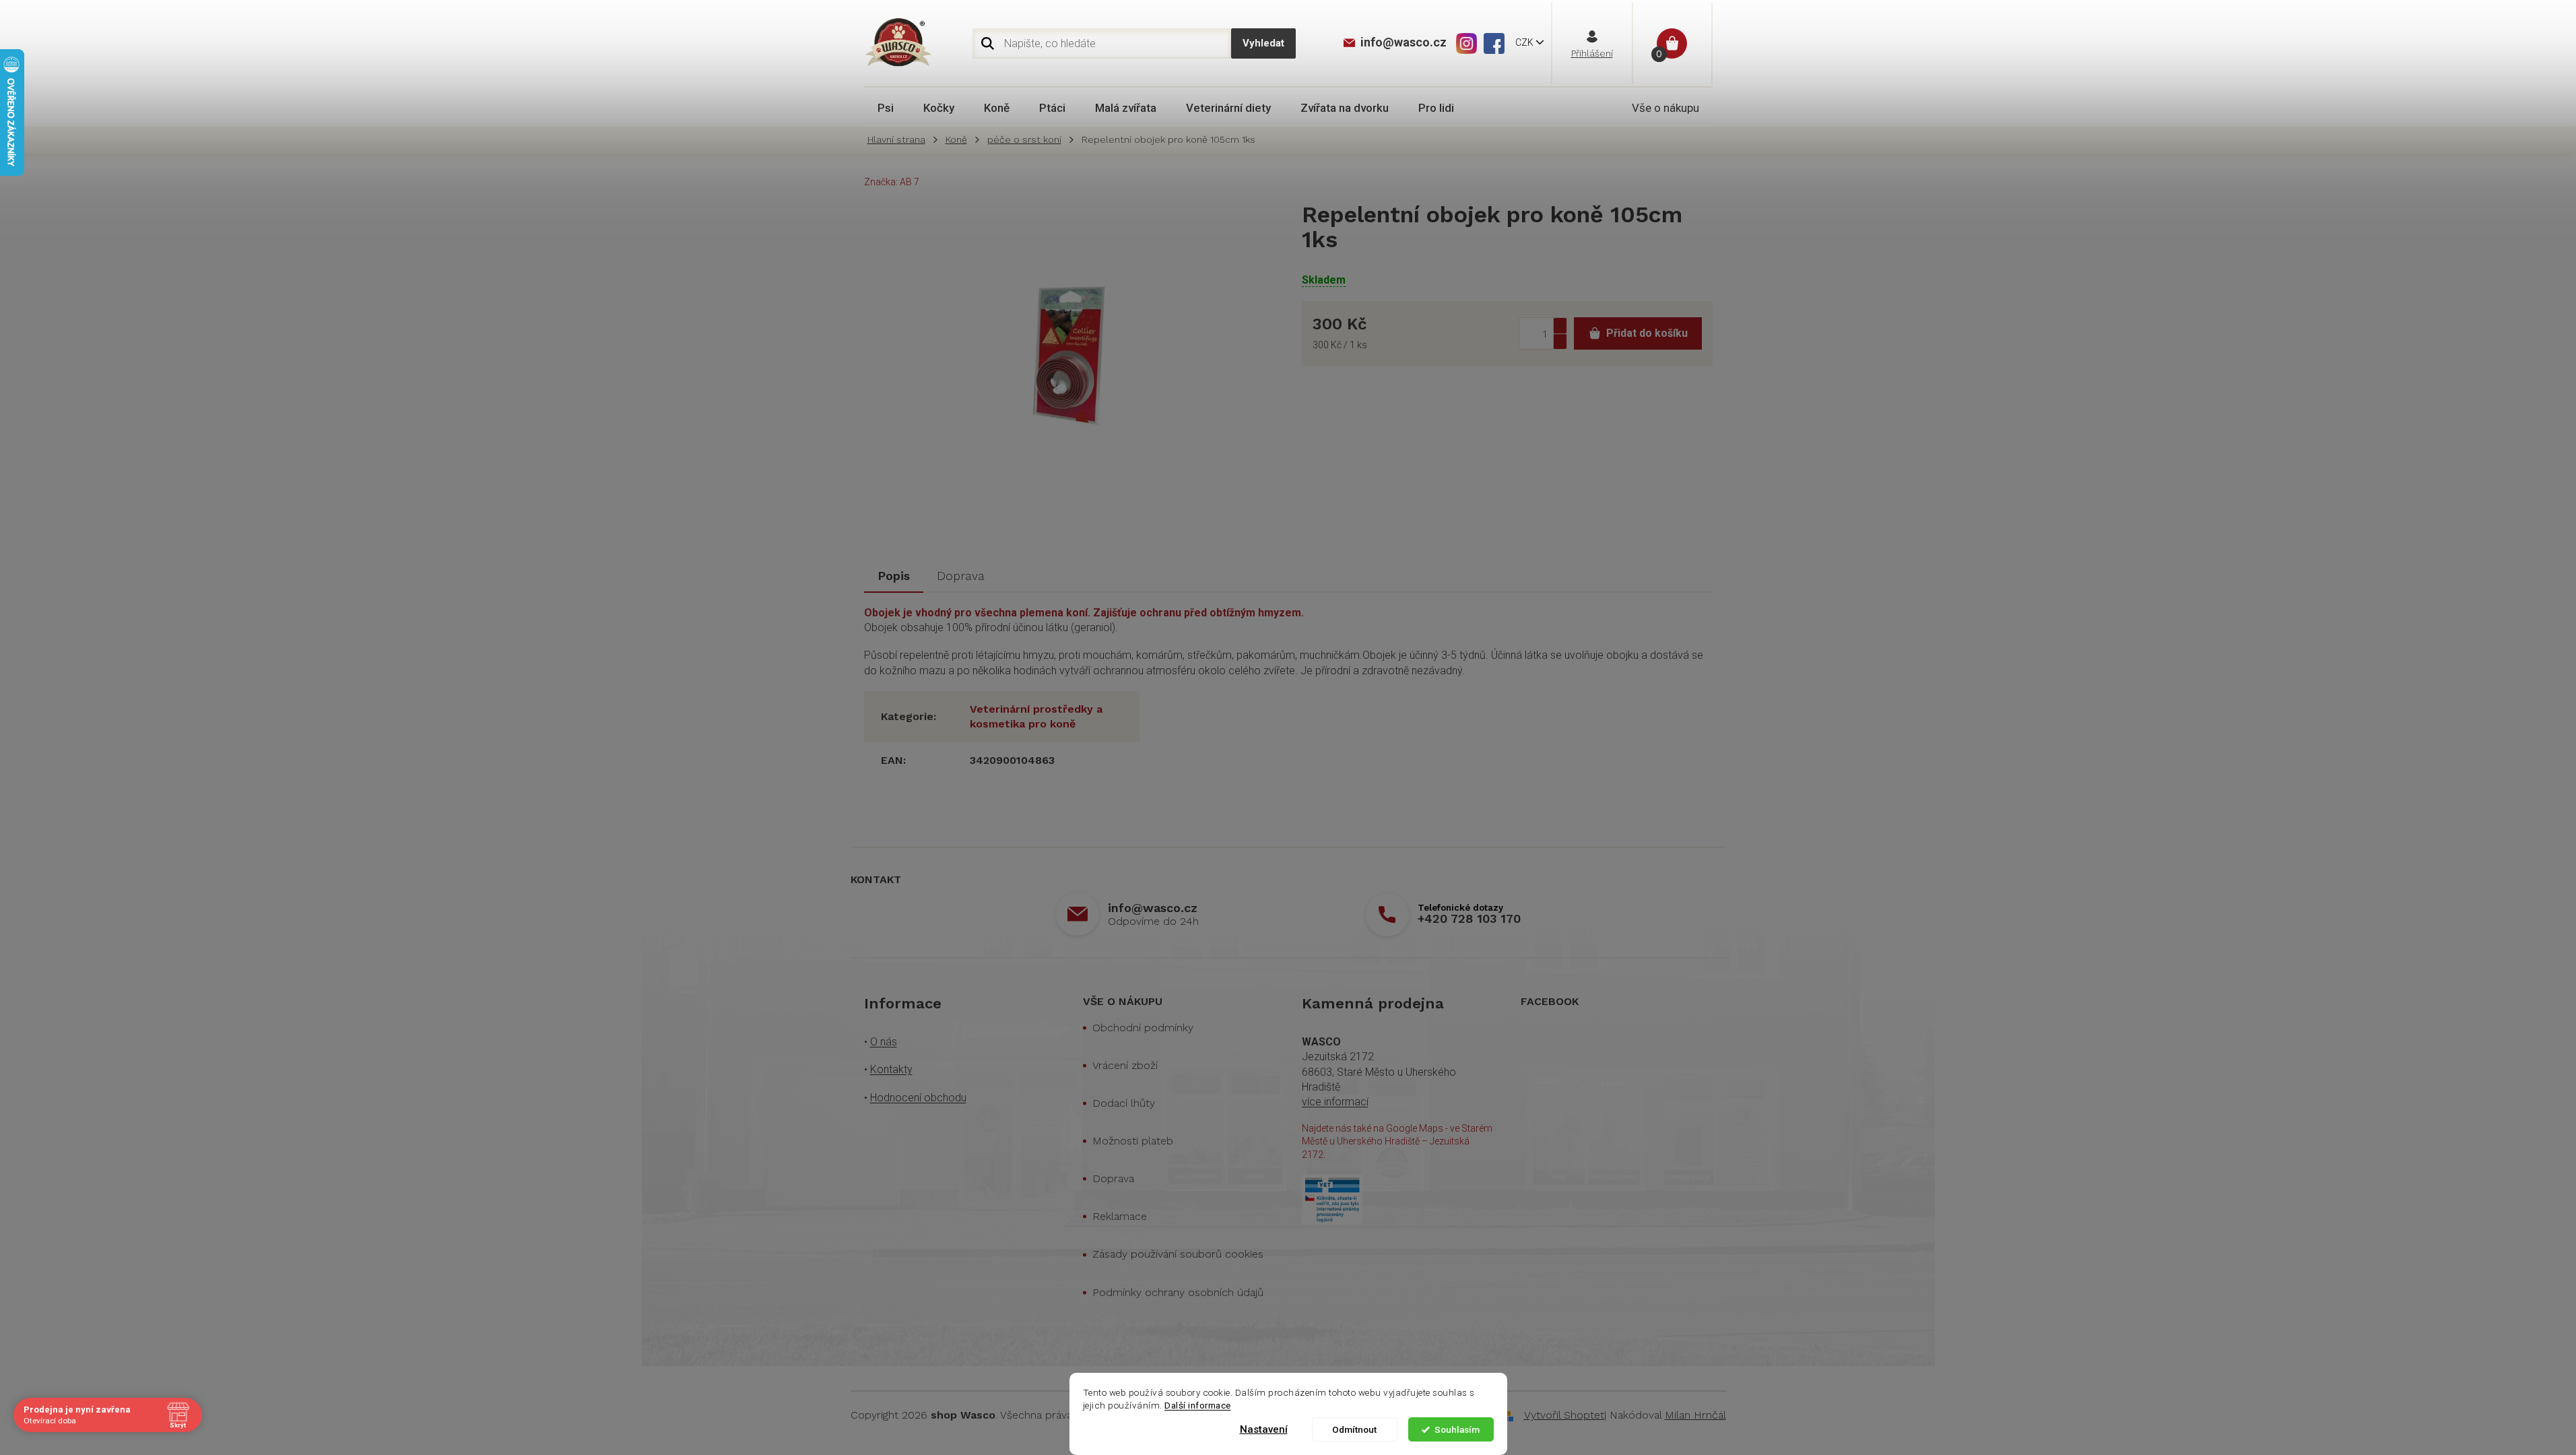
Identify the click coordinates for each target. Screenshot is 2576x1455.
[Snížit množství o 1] (1560, 341)
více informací (1335, 1102)
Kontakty (891, 1069)
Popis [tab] (894, 576)
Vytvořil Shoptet (1564, 1415)
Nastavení (1264, 1429)
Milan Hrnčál (1695, 1415)
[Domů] (900, 140)
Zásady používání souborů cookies (1178, 1254)
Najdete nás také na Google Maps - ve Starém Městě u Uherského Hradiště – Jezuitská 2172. (1397, 1141)
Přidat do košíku (1647, 333)
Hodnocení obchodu (918, 1098)
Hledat (1263, 43)
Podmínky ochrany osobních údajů (1178, 1292)
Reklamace (1120, 1216)
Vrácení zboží (1125, 1065)
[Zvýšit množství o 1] (1560, 326)
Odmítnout (1354, 1429)
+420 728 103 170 (1469, 918)
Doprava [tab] (961, 576)
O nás (884, 1042)
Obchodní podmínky (1143, 1028)
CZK (1525, 42)
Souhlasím (1457, 1429)
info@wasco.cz (1153, 908)
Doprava (1113, 1178)
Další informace (1198, 1405)
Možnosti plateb (1133, 1141)
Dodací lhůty (1124, 1103)
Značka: (892, 182)
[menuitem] (886, 108)
